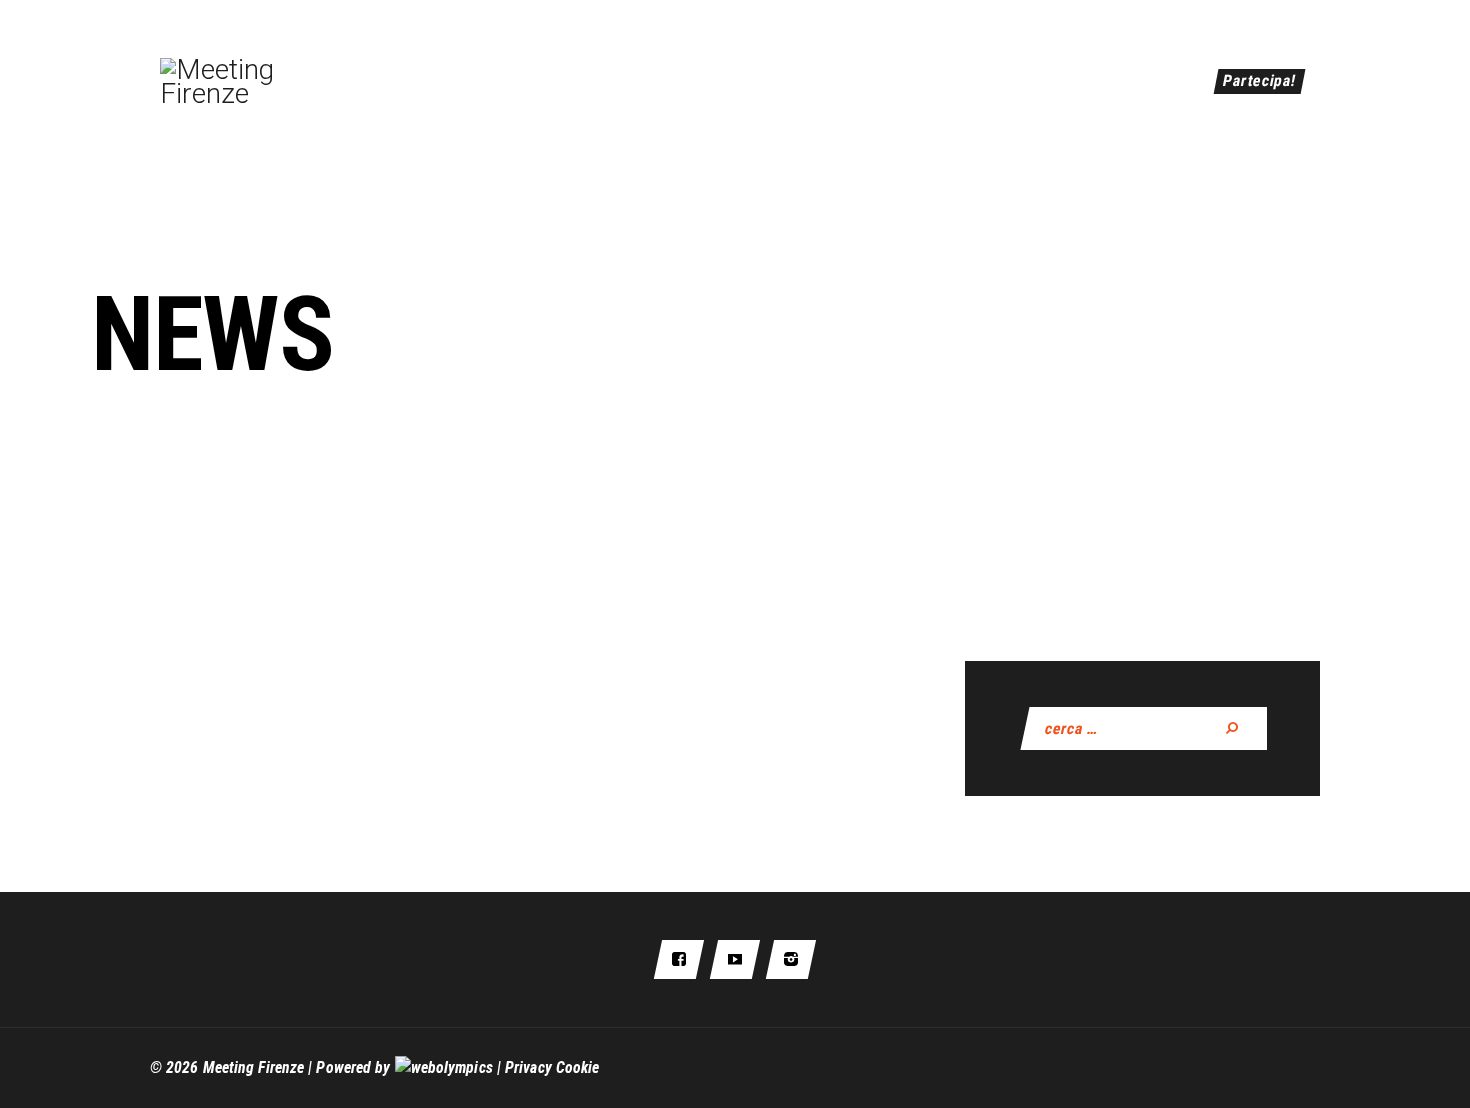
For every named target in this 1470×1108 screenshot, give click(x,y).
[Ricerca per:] (1149, 729)
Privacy (528, 1067)
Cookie (578, 1067)
